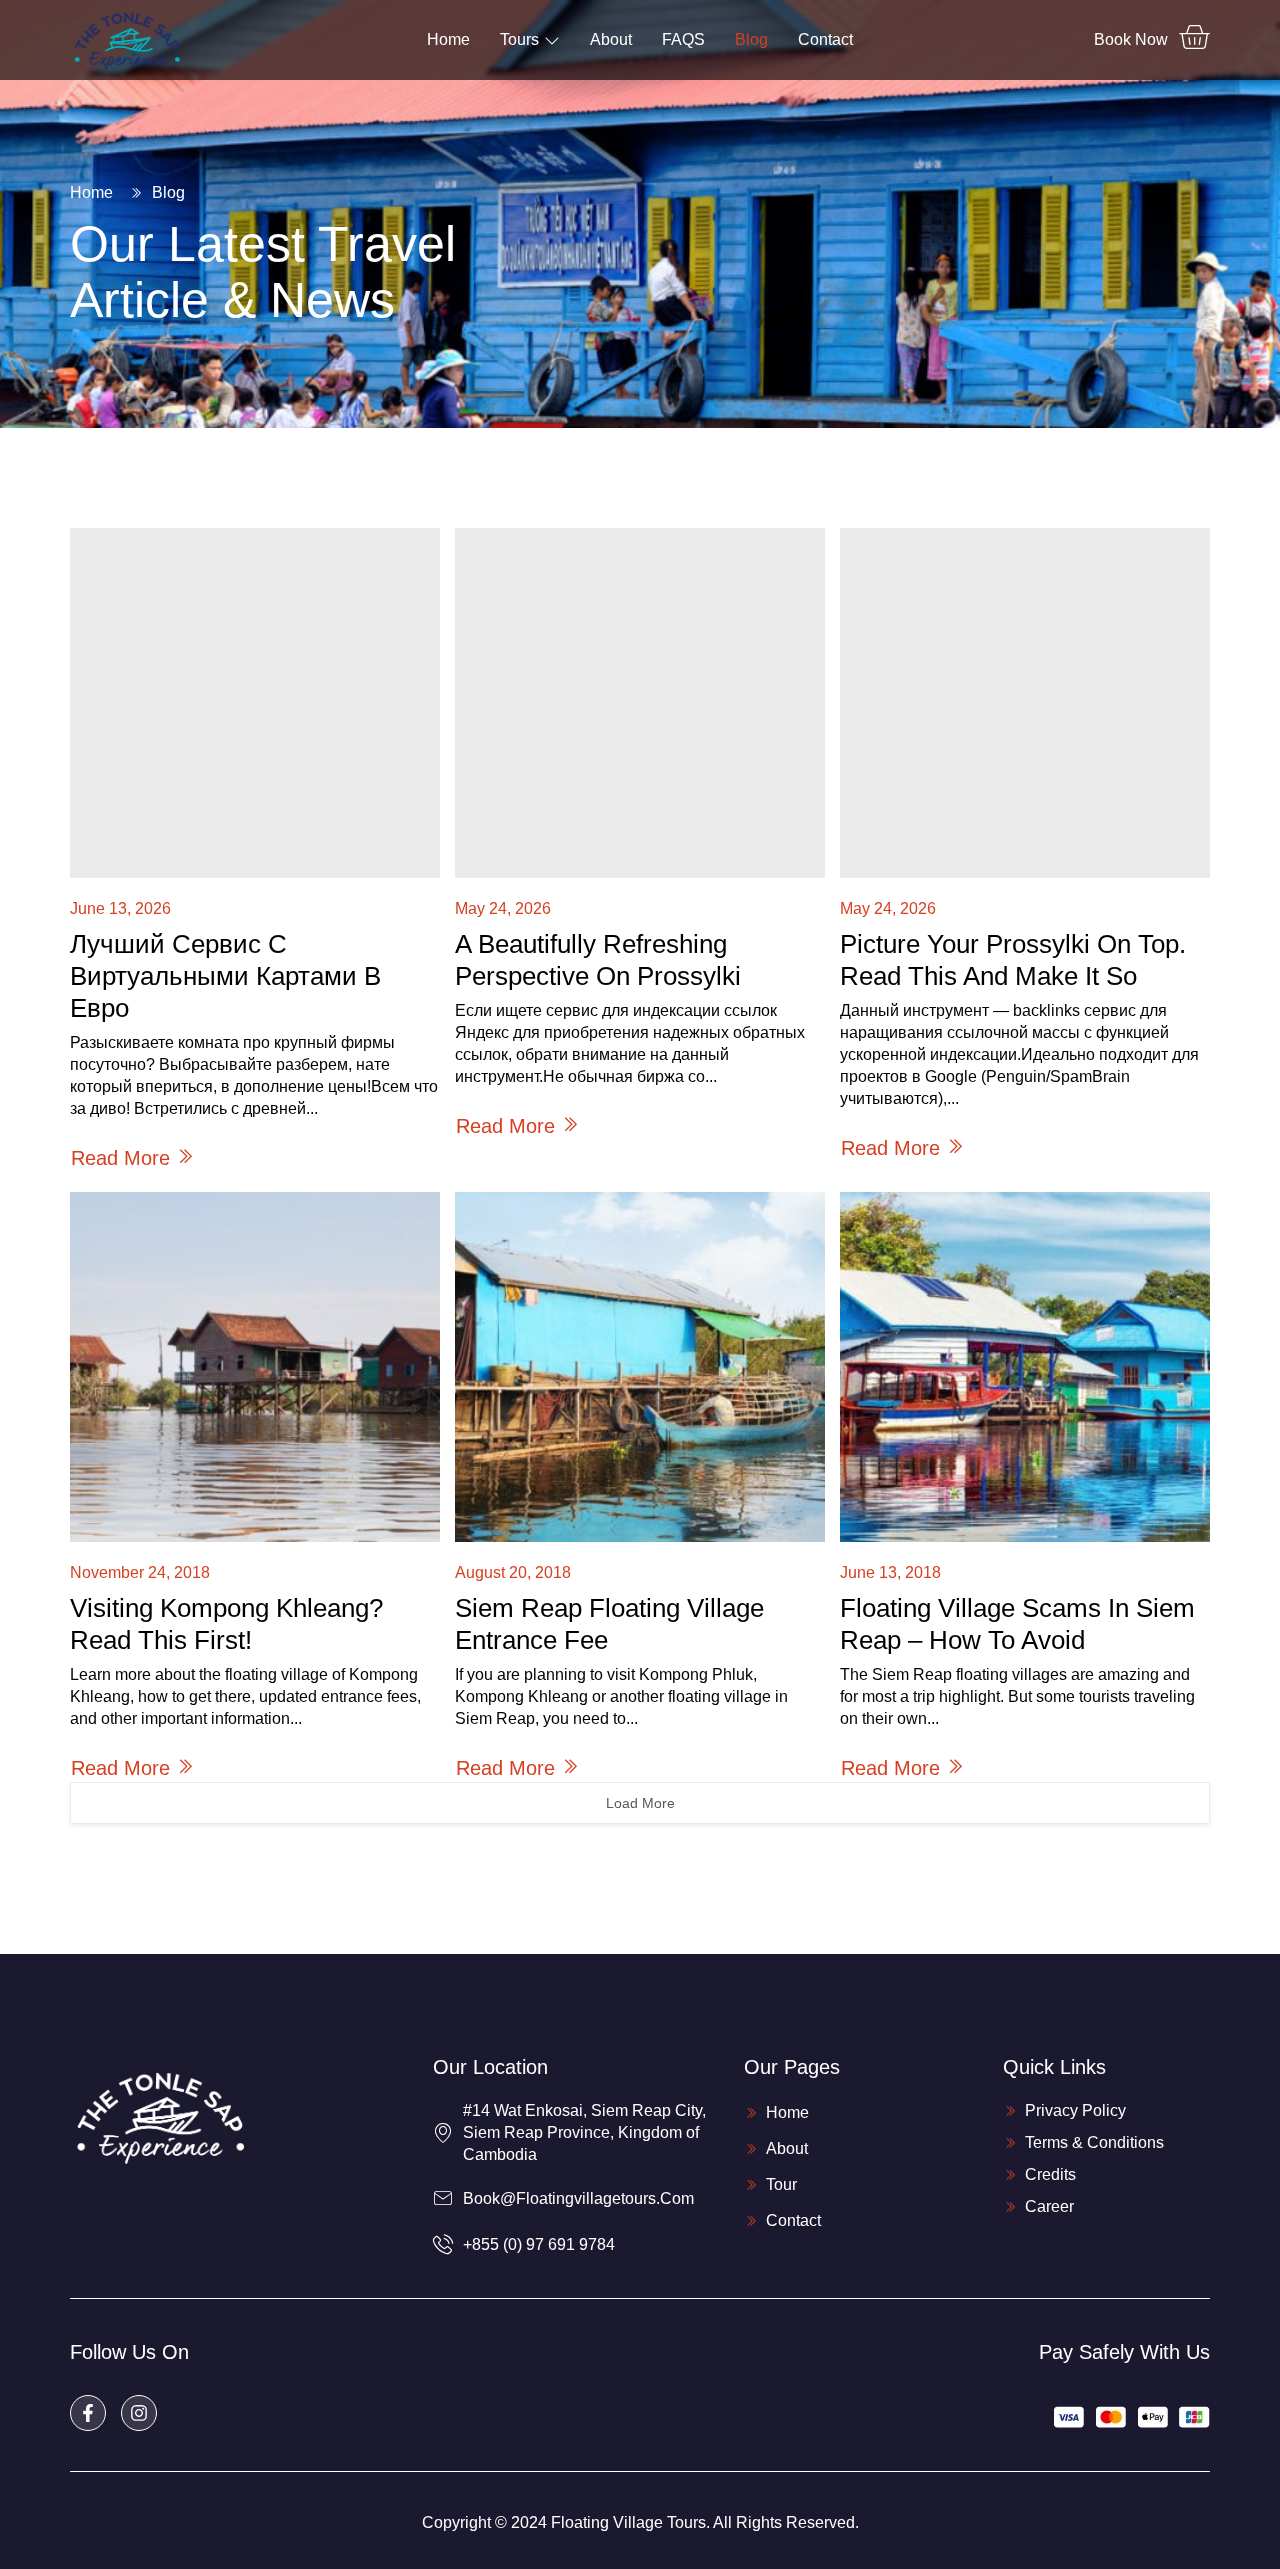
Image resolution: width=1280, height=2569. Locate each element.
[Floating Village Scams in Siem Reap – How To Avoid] (1025, 1367)
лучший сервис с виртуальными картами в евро (225, 976)
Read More (120, 1158)
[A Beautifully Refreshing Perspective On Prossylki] (640, 703)
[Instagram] (139, 2413)
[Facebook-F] (88, 2413)
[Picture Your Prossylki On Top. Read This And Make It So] (1025, 703)
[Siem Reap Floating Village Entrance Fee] (640, 1367)
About (611, 39)
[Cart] (1194, 37)
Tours (519, 39)
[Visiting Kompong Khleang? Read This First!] (255, 1367)
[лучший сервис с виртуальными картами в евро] (255, 703)
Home (448, 39)
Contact (825, 39)
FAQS (683, 39)
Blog (751, 39)
